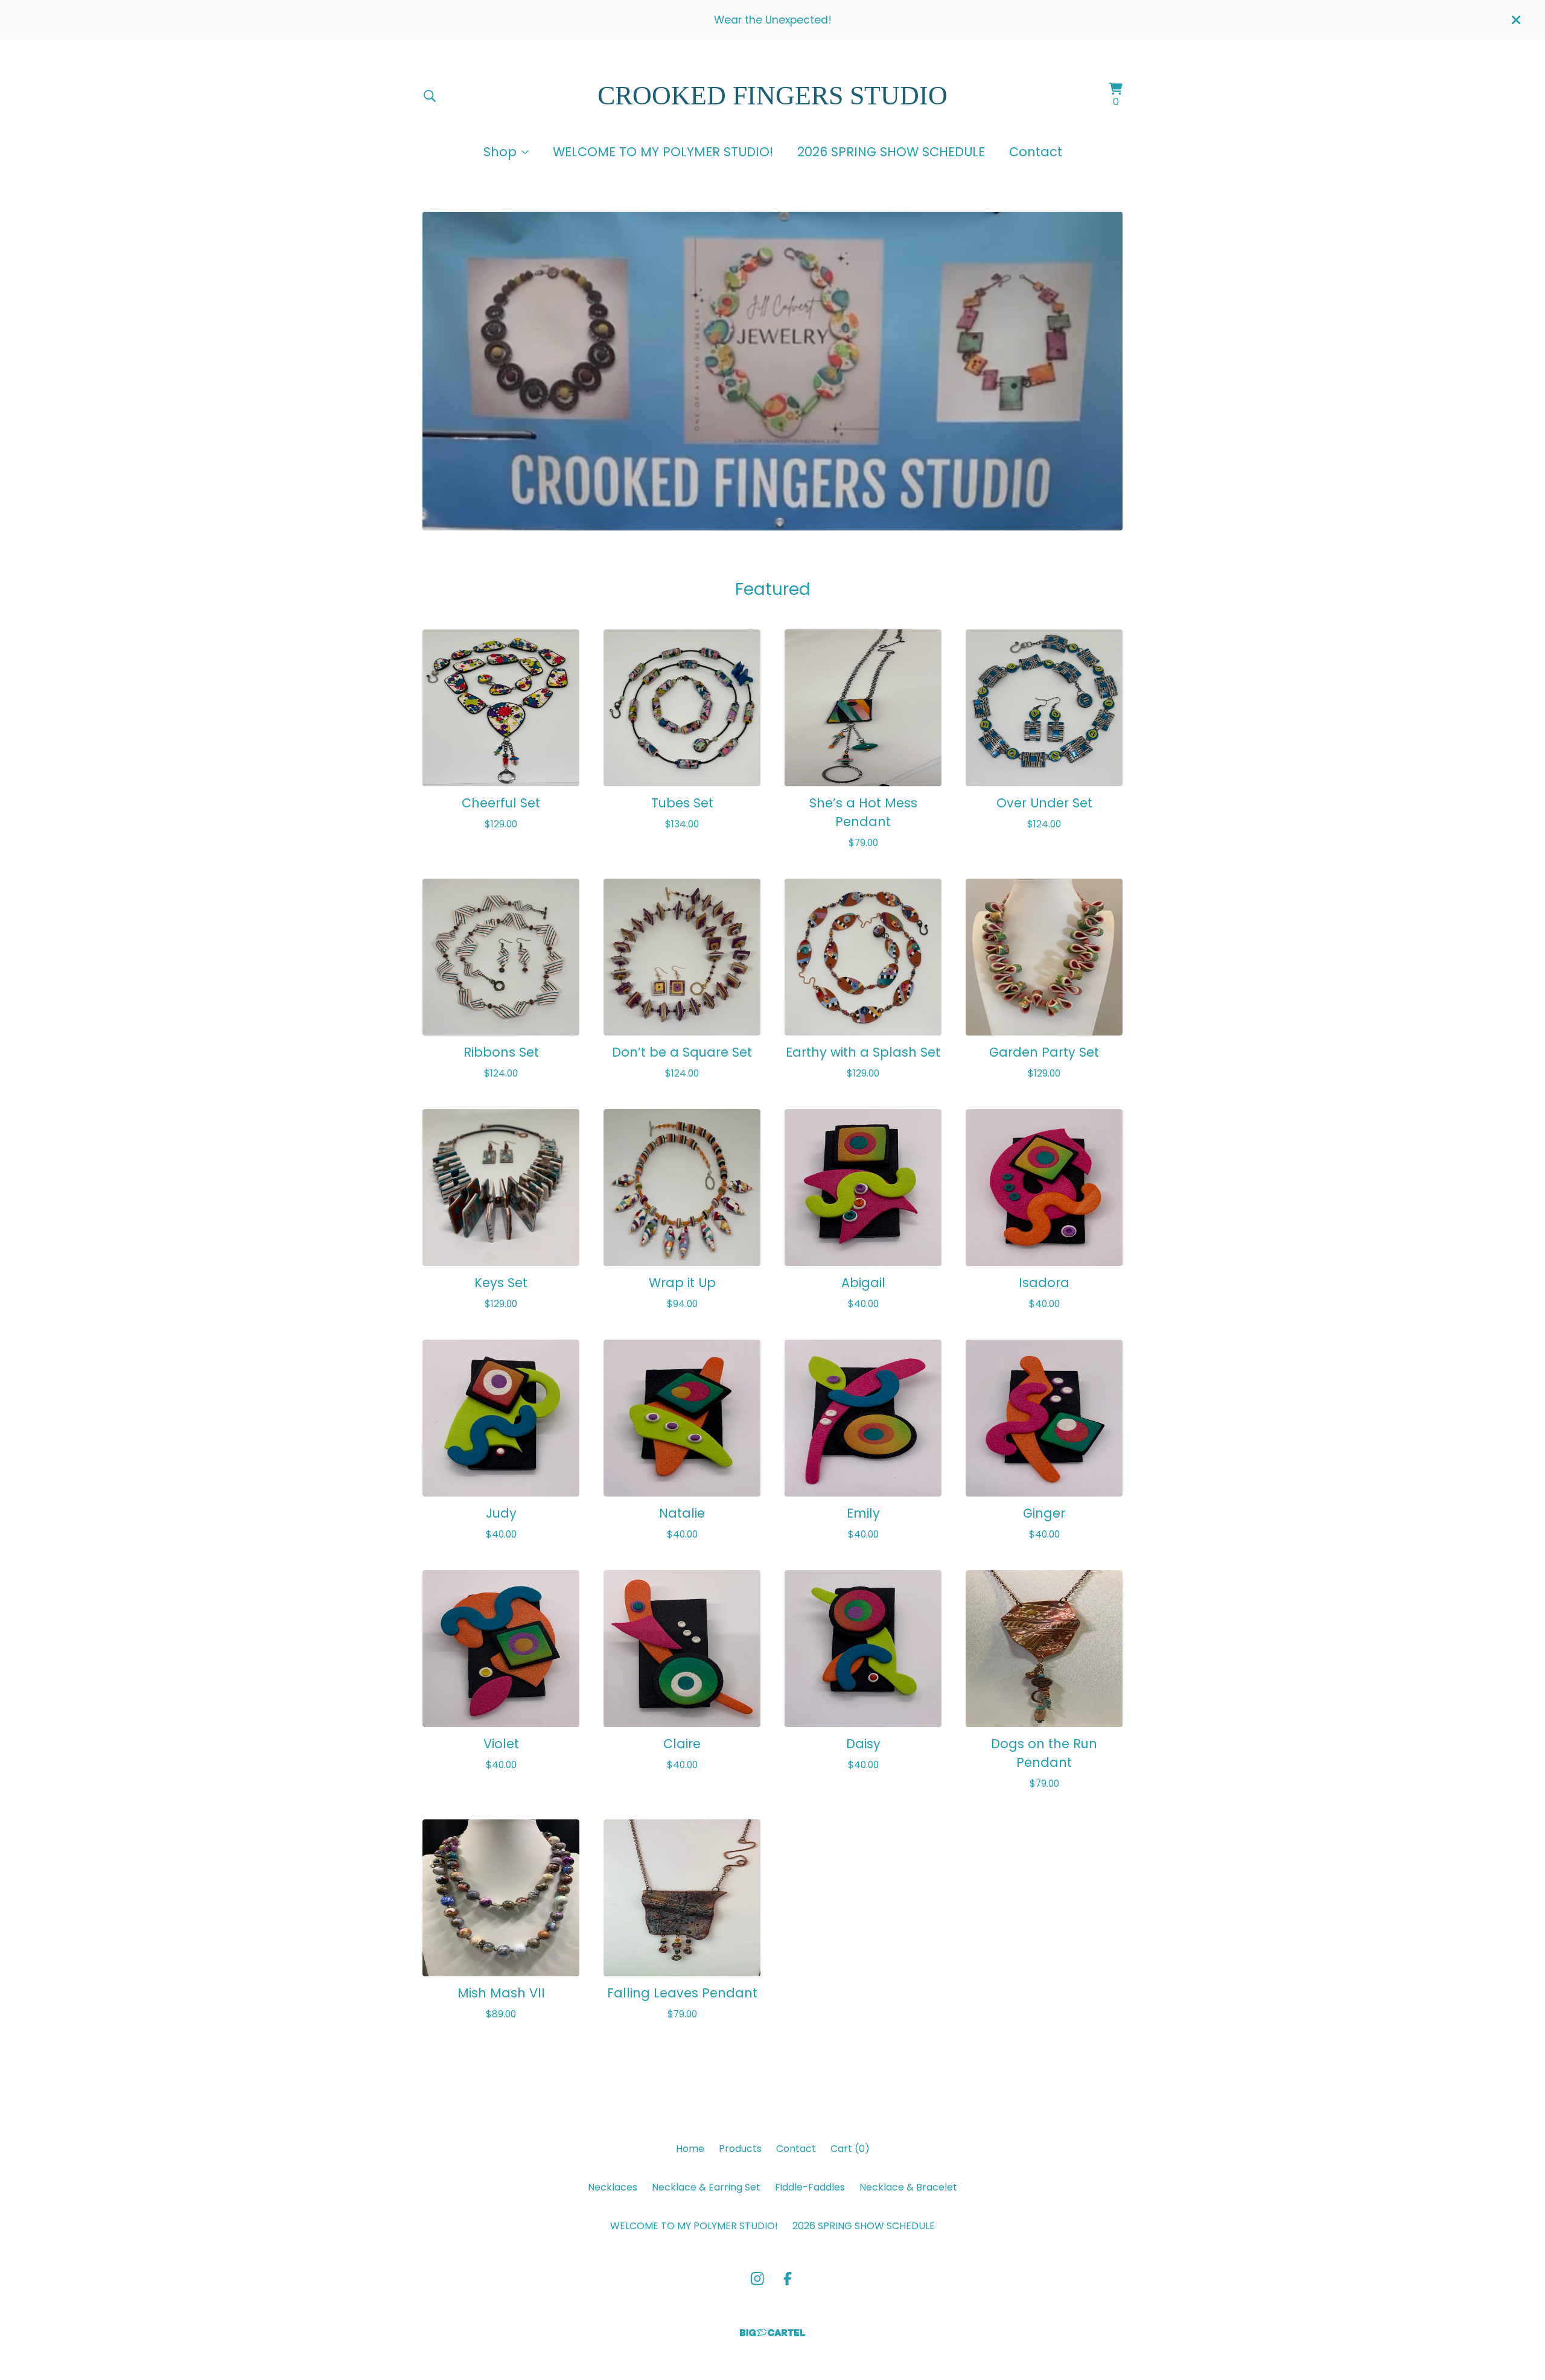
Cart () (850, 2149)
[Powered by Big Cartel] (772, 2333)
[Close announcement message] (1516, 20)
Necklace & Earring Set (706, 2187)
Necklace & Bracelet (908, 2187)
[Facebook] (788, 2279)
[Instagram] (757, 2279)
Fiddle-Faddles (810, 2187)
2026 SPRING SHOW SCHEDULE (891, 152)
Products (740, 2149)
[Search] (430, 96)
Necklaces (613, 2187)
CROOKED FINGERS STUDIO (772, 96)
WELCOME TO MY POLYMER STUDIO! (663, 152)
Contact (1036, 152)
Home (690, 2149)
